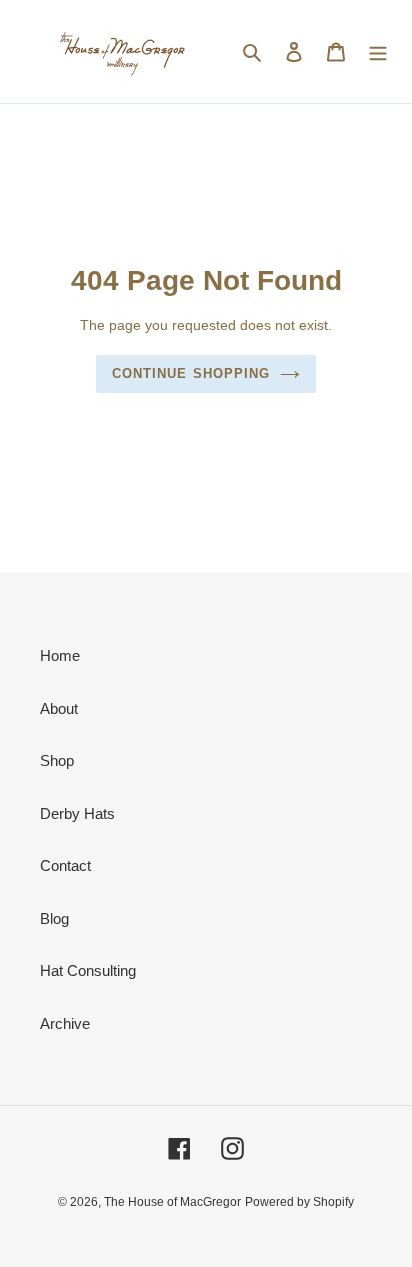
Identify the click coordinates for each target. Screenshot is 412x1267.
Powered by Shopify (299, 1202)
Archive (65, 1023)
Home (60, 655)
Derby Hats (77, 813)
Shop (57, 760)
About (59, 708)
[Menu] (378, 51)
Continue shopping (191, 373)
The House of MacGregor (172, 1202)
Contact (65, 865)
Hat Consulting (88, 970)
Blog (54, 918)
